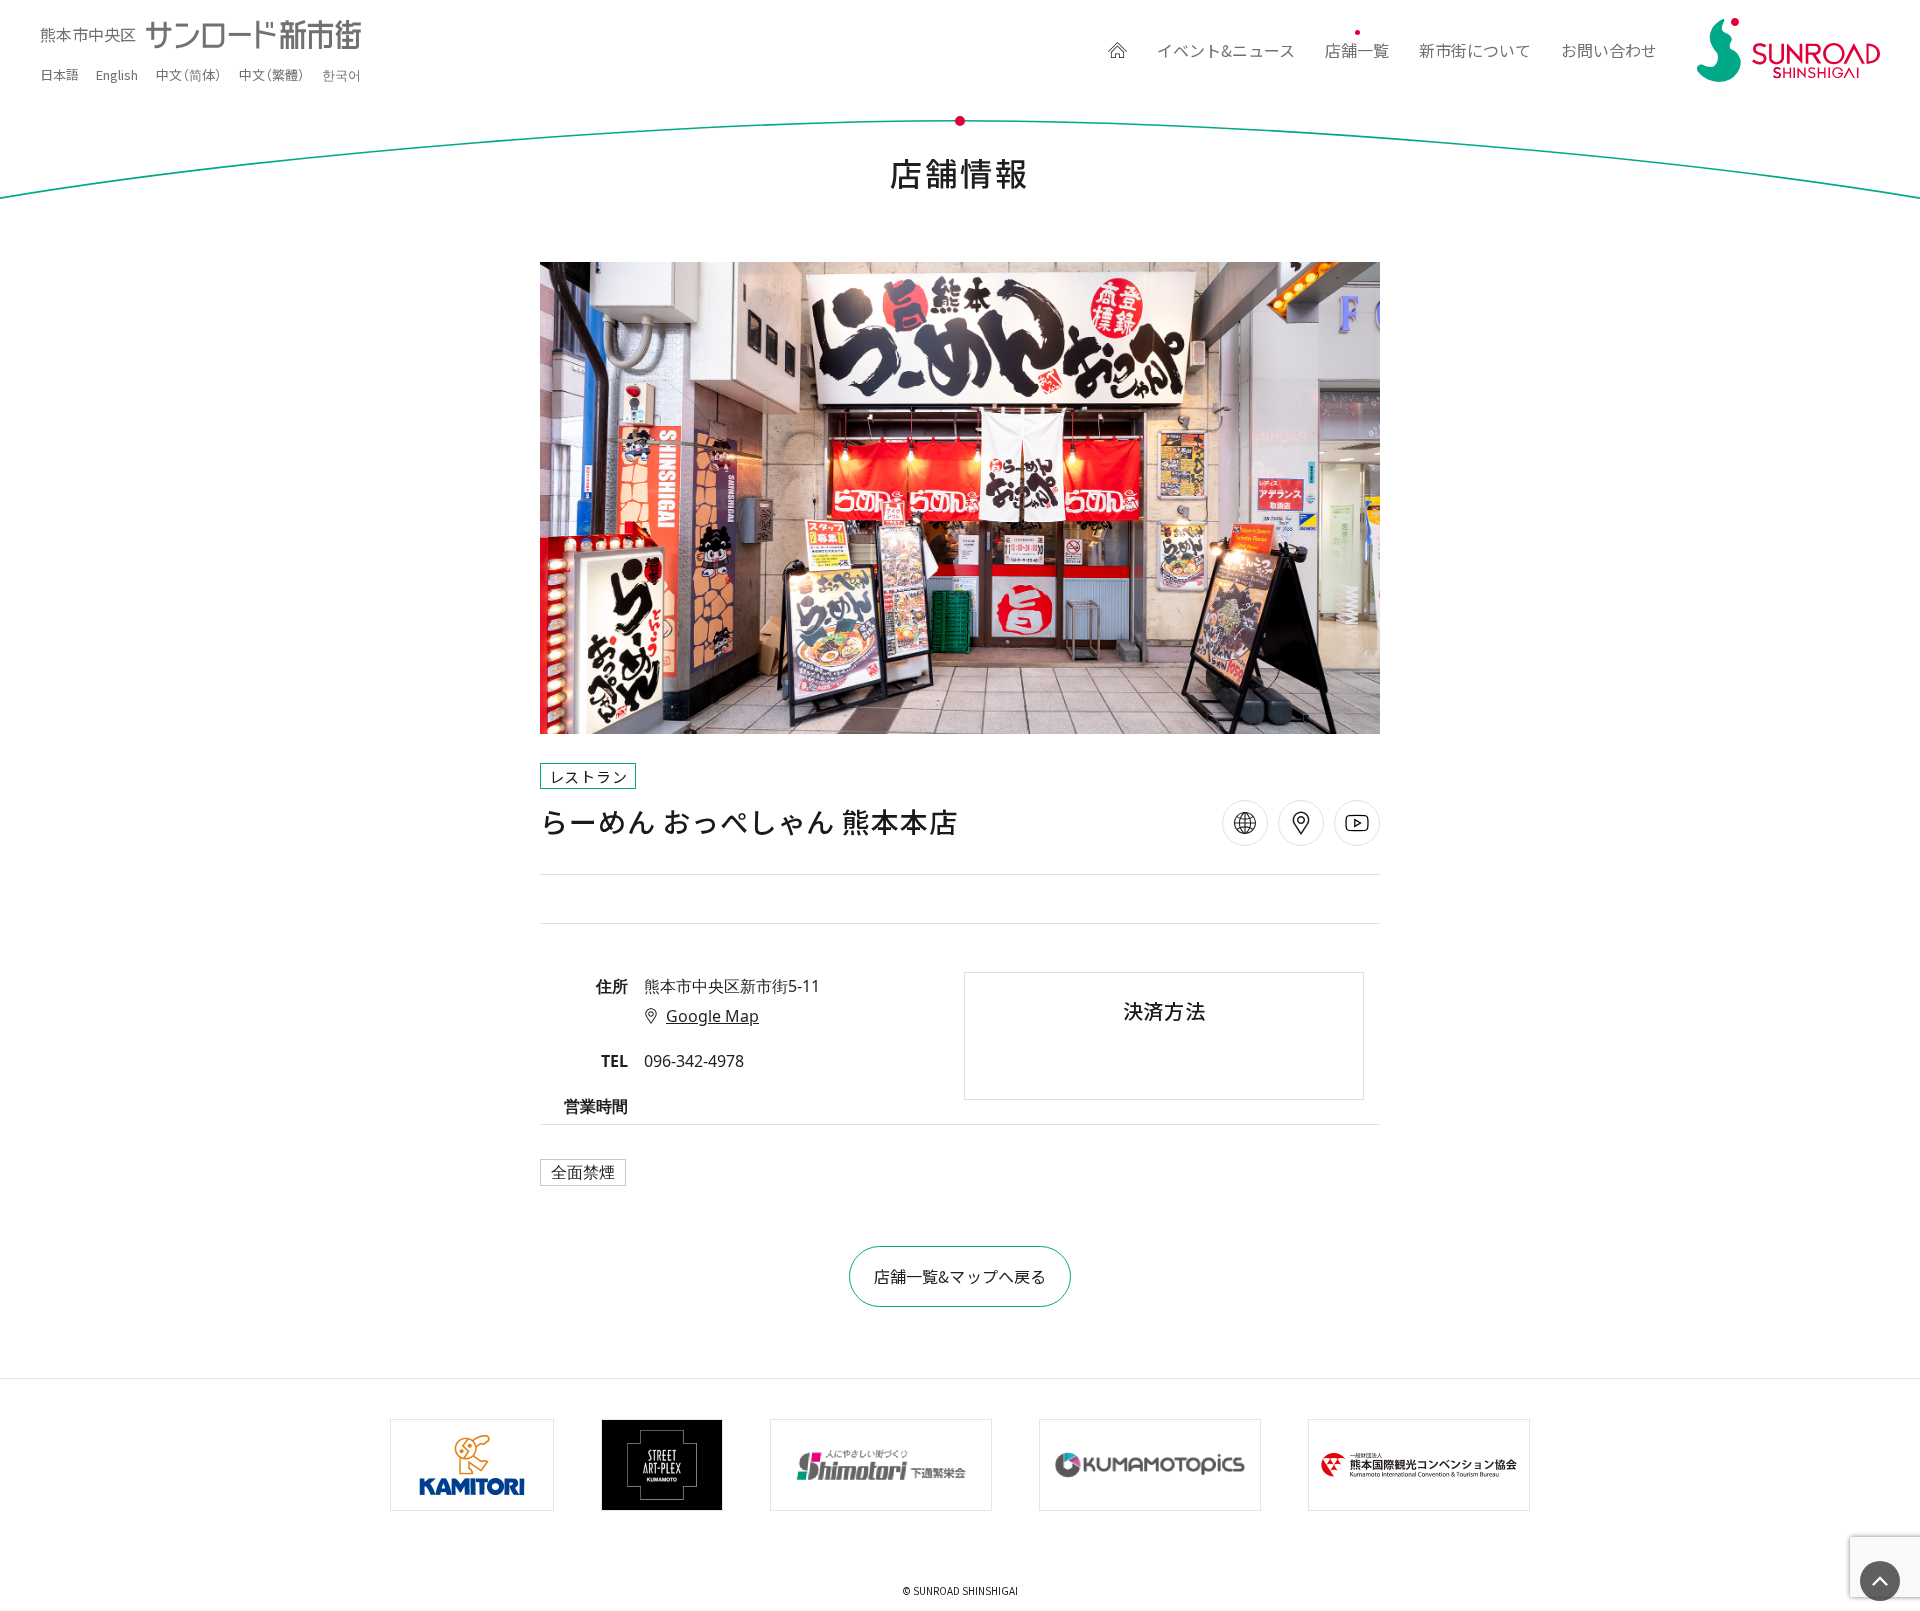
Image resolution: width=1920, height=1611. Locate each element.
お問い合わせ (1609, 50)
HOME (1117, 50)
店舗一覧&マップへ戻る (960, 1276)
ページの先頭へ (1880, 1581)
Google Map (712, 1016)
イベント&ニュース (1226, 50)
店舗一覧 (1357, 50)
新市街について (1475, 50)
